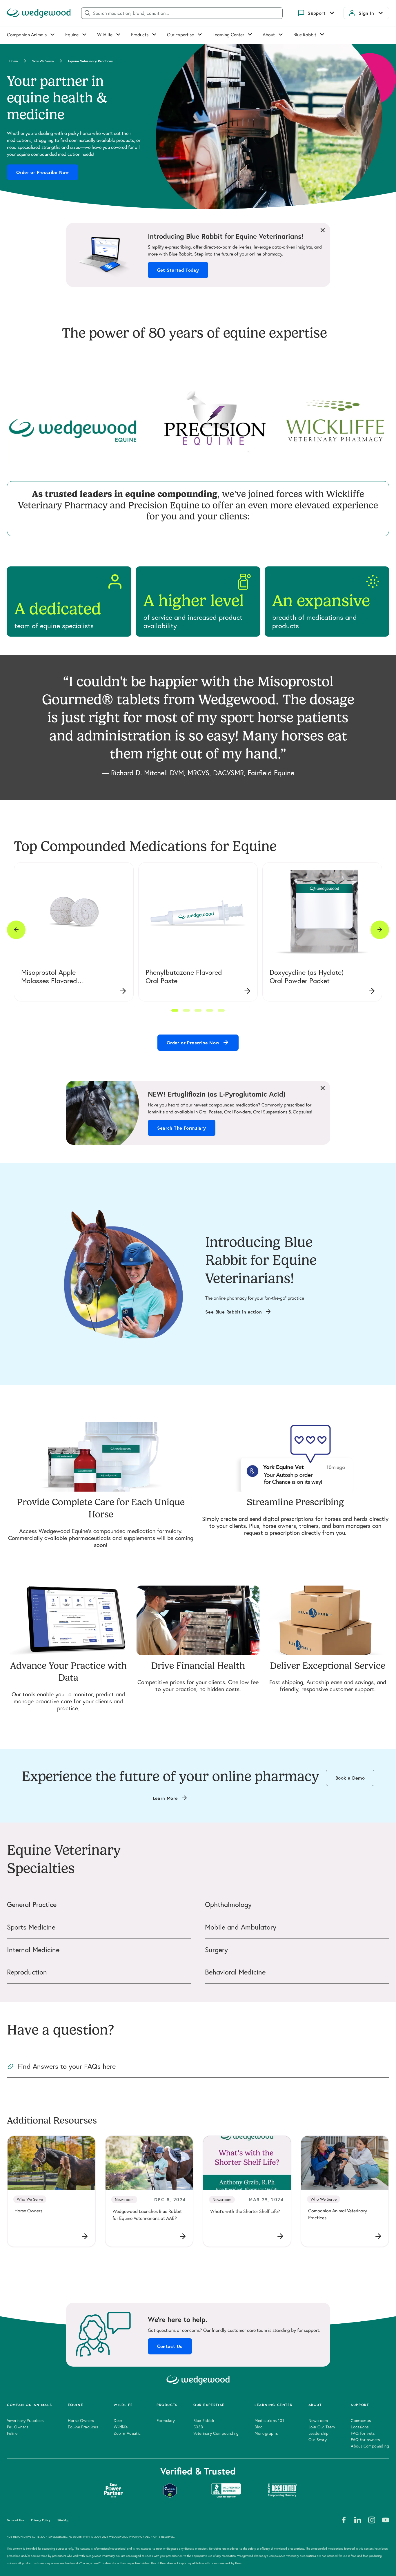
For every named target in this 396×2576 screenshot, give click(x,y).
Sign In (366, 13)
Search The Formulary (182, 1128)
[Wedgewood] (39, 13)
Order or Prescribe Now (43, 172)
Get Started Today (178, 270)
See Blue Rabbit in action (234, 1312)
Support (317, 13)
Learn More (165, 1798)
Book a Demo (350, 1778)
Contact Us (170, 2346)
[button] (175, 1010)
